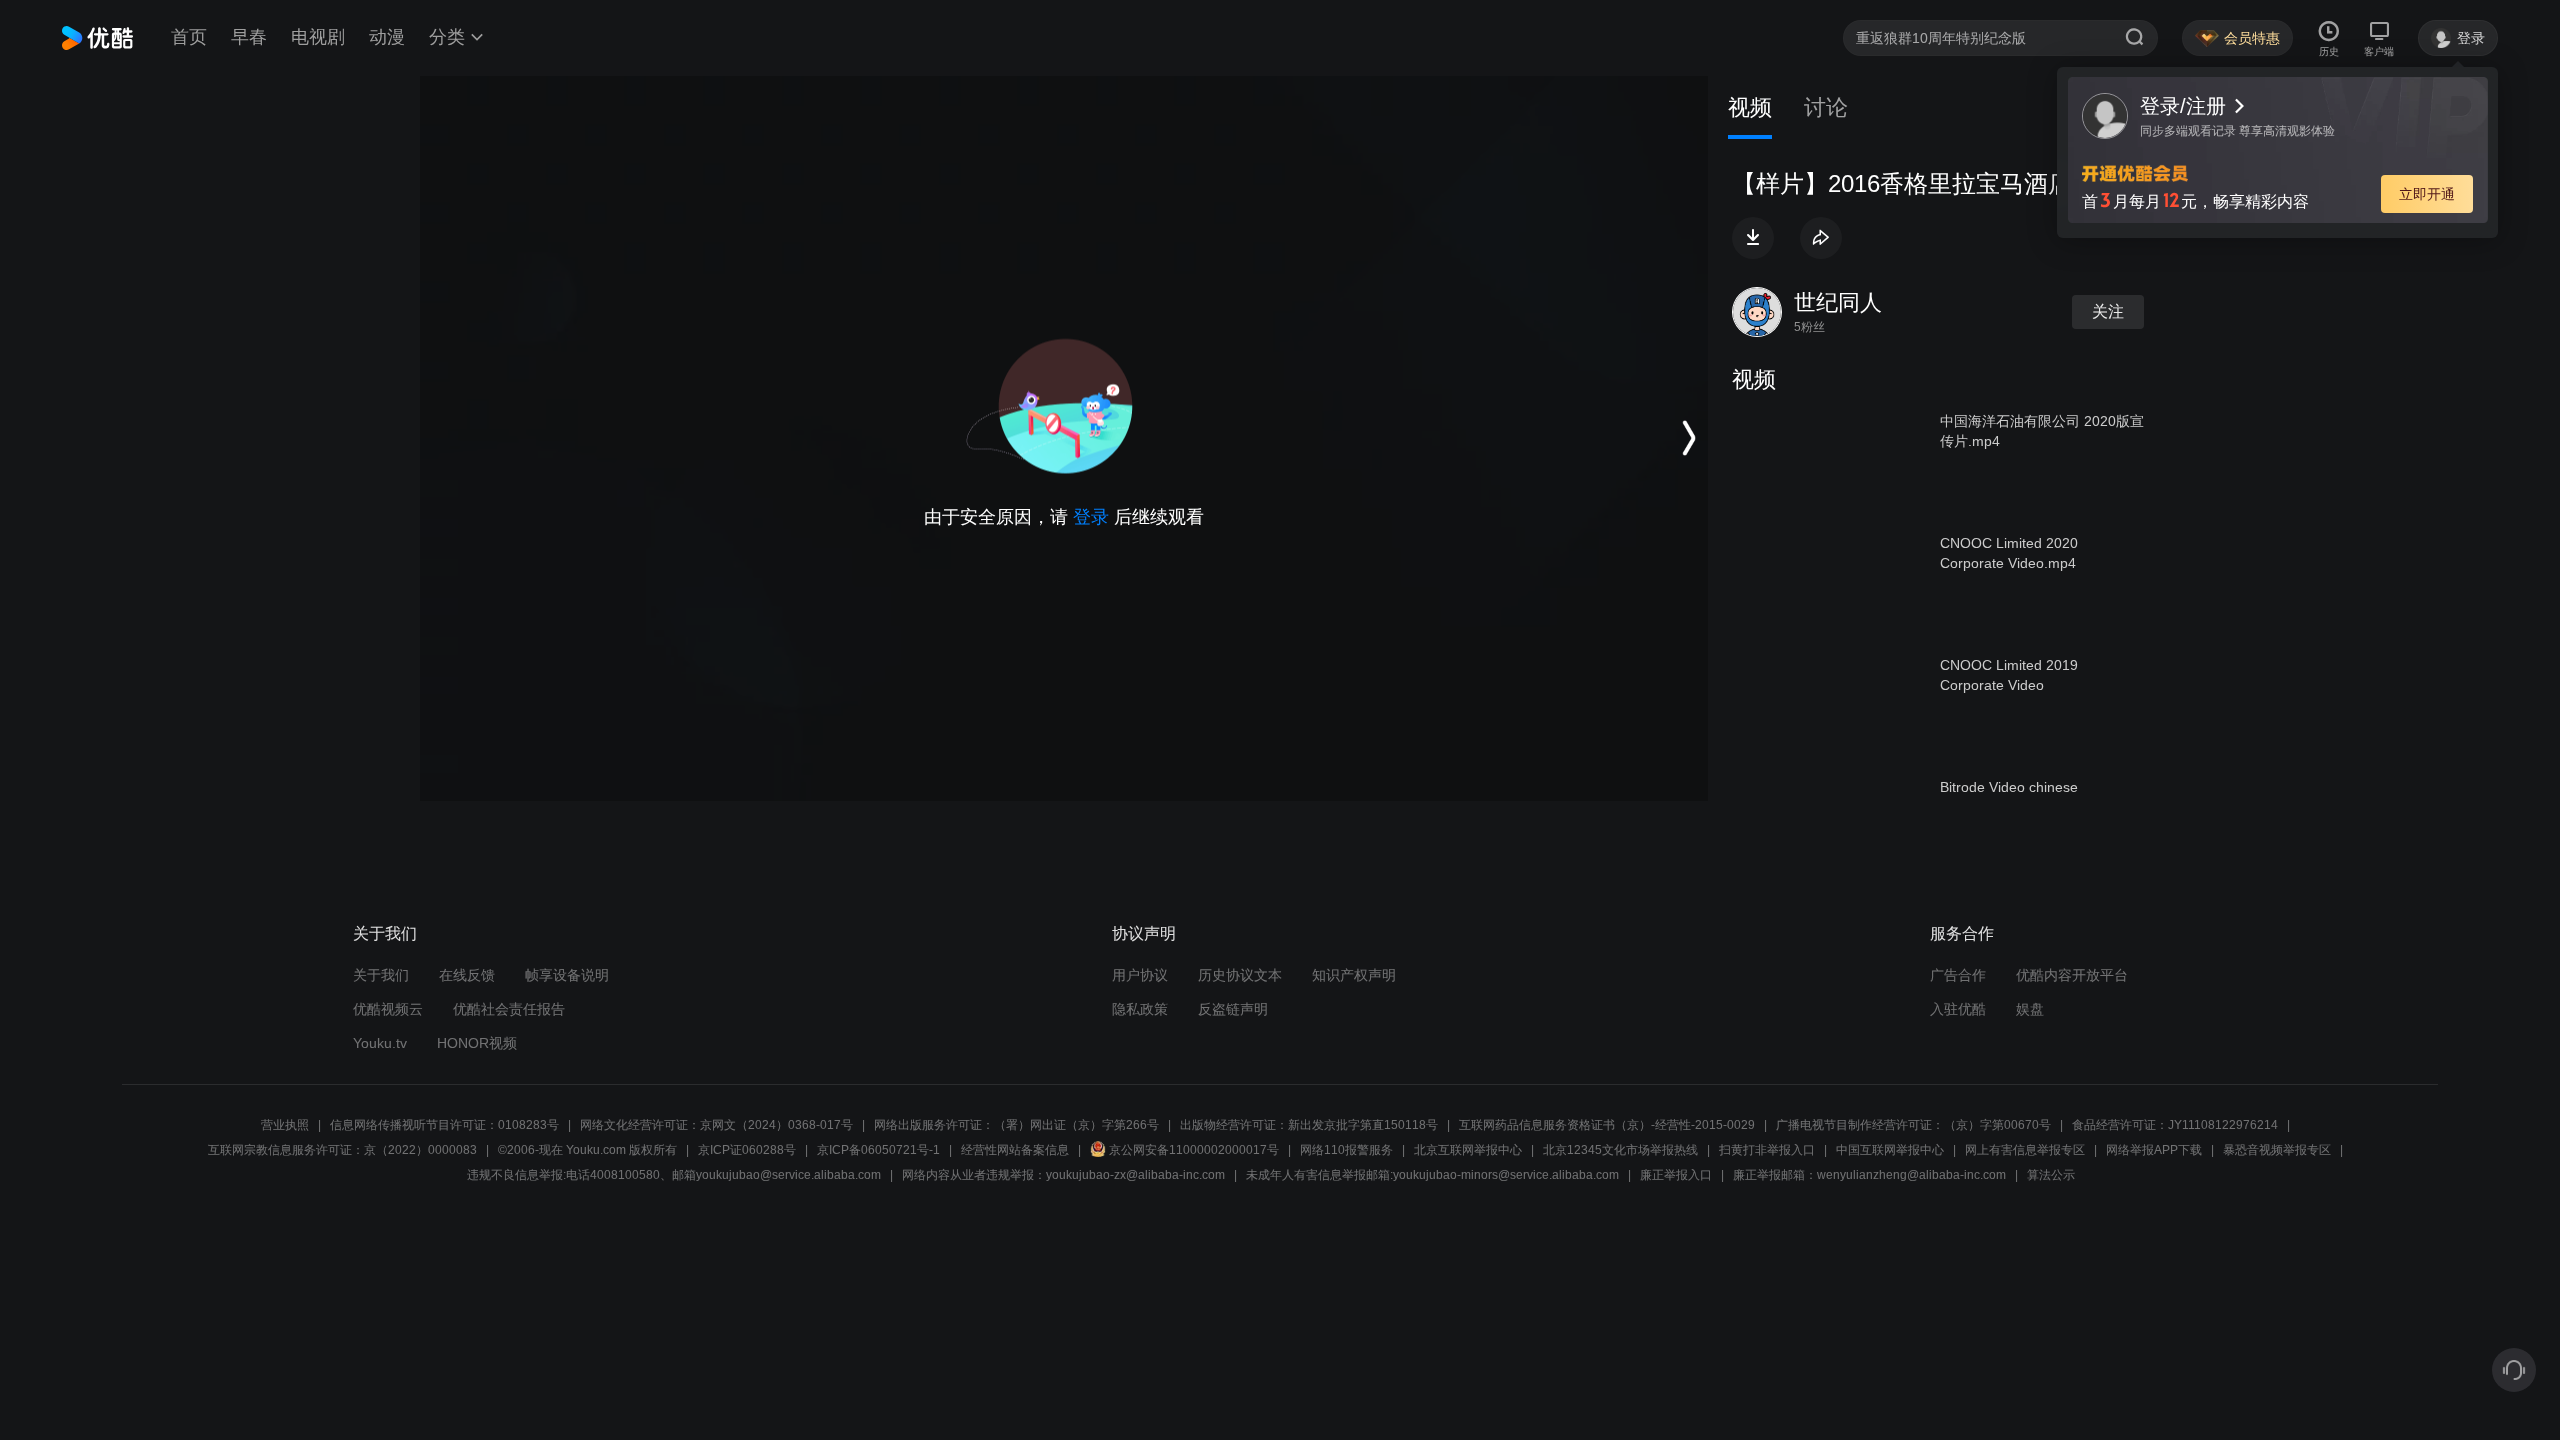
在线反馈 (467, 975)
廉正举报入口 (1676, 1175)
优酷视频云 (388, 1009)
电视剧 (318, 37)
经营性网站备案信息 (1015, 1150)
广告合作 (1958, 975)
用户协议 (1140, 975)
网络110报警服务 (1346, 1150)
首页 (189, 37)
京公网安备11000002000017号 (1194, 1150)
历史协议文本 (1240, 975)
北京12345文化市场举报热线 (1620, 1150)
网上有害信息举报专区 (2025, 1150)
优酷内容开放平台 (2072, 975)
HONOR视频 (477, 1043)
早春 (249, 37)
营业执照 (285, 1125)
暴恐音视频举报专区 (2277, 1150)
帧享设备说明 (567, 975)
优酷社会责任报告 (509, 1009)
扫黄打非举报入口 (1767, 1150)
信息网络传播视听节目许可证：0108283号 (444, 1125)
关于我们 (381, 975)
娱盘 (2030, 1009)
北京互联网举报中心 (1468, 1150)
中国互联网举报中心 (1890, 1150)
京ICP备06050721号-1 (878, 1150)
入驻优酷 (1958, 1009)
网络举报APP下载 (2154, 1150)
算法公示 (2051, 1175)
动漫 (387, 37)
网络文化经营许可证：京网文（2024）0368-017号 (716, 1125)
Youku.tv (380, 1043)
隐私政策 (1140, 1009)
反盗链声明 (1233, 1009)
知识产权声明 (1354, 975)
